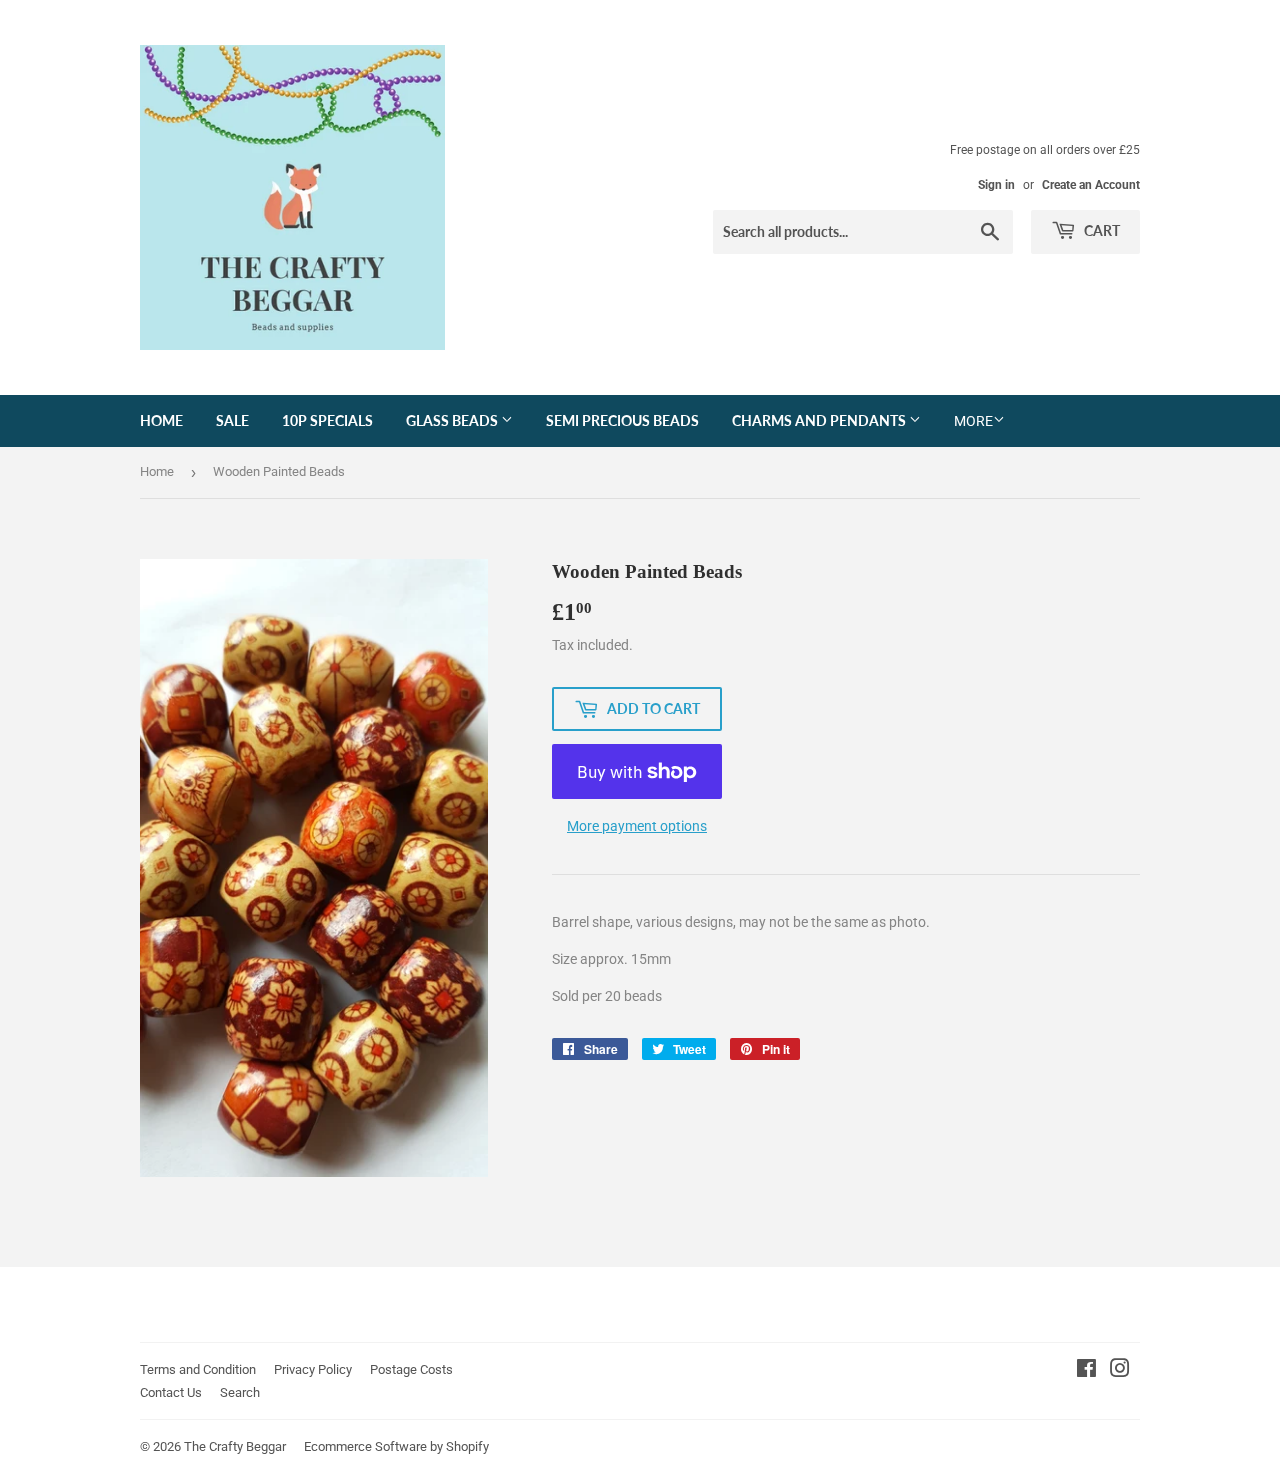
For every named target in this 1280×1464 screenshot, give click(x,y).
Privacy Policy (313, 1369)
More (973, 421)
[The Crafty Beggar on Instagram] (1120, 1371)
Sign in (996, 185)
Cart (1100, 230)
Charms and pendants (820, 420)
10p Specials (327, 420)
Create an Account (1091, 185)
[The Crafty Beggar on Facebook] (1086, 1371)
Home (161, 420)
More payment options (637, 826)
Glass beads (453, 420)
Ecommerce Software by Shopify (396, 1446)
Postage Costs (411, 1369)
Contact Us (171, 1392)
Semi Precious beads (622, 420)
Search (240, 1392)
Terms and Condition (198, 1369)
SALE (232, 420)
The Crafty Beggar (235, 1446)
